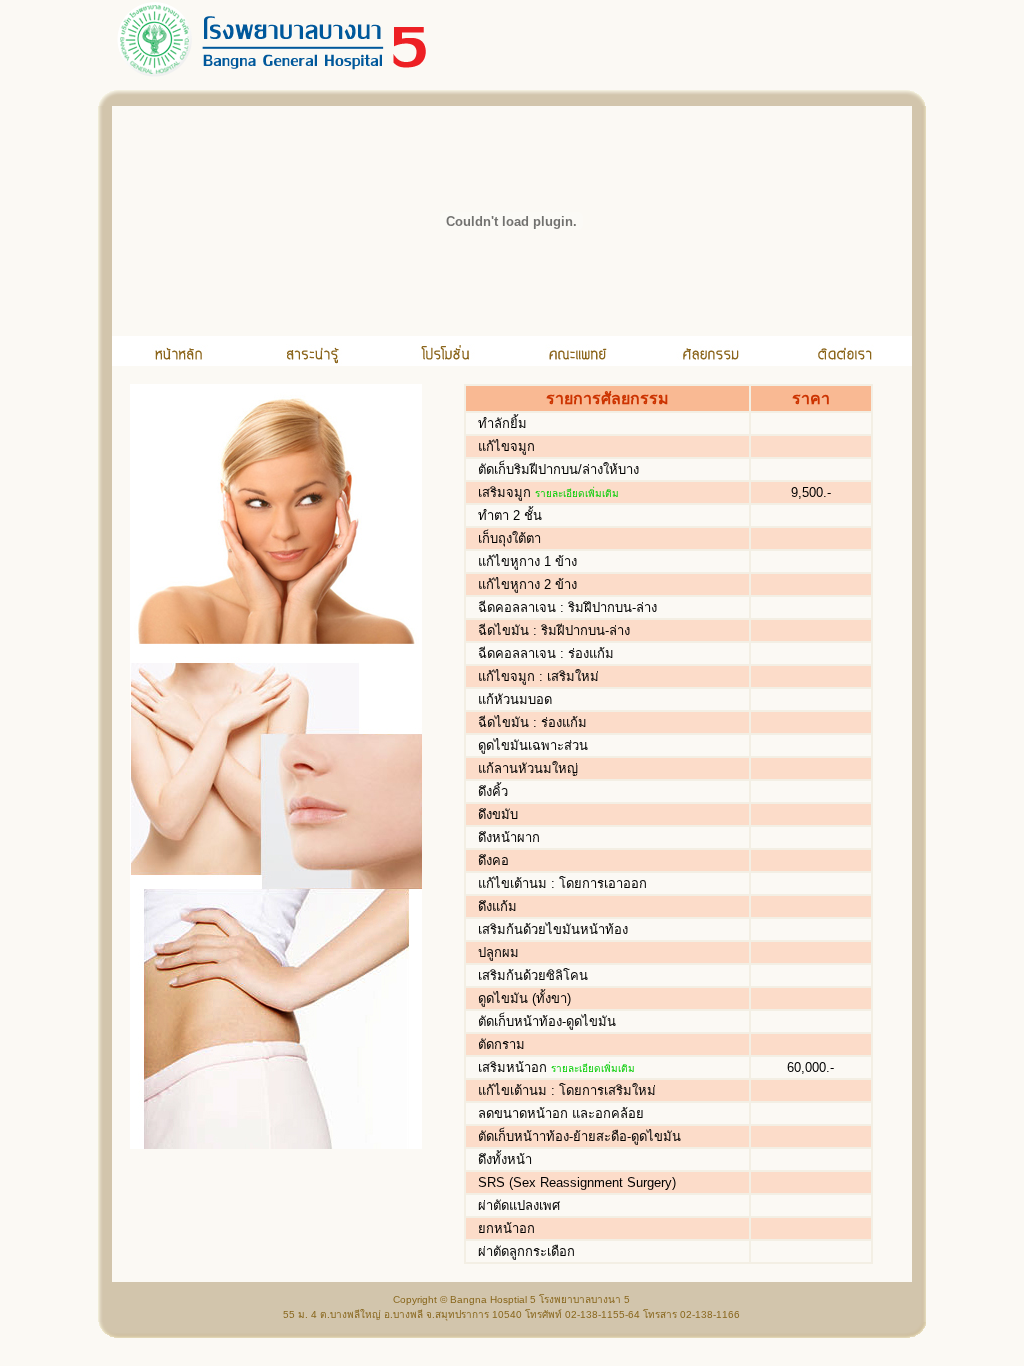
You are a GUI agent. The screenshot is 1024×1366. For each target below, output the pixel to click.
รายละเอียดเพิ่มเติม (577, 493)
